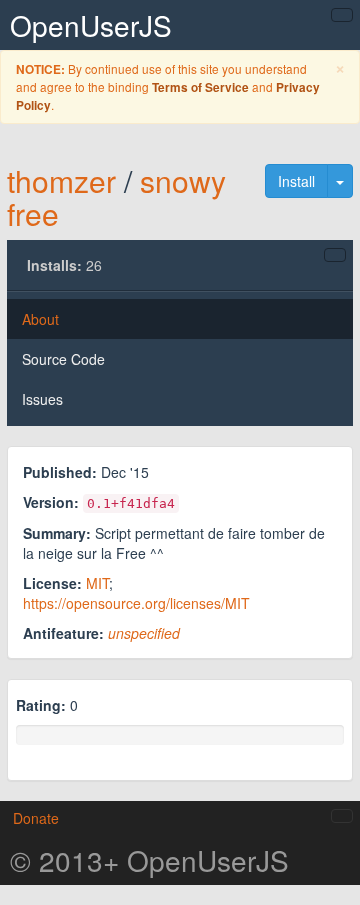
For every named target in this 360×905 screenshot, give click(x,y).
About (40, 319)
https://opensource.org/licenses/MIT (136, 603)
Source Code (63, 359)
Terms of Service (200, 87)
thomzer (61, 180)
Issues (42, 399)
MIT (97, 583)
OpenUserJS (91, 25)
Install (296, 181)
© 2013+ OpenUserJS (149, 860)
